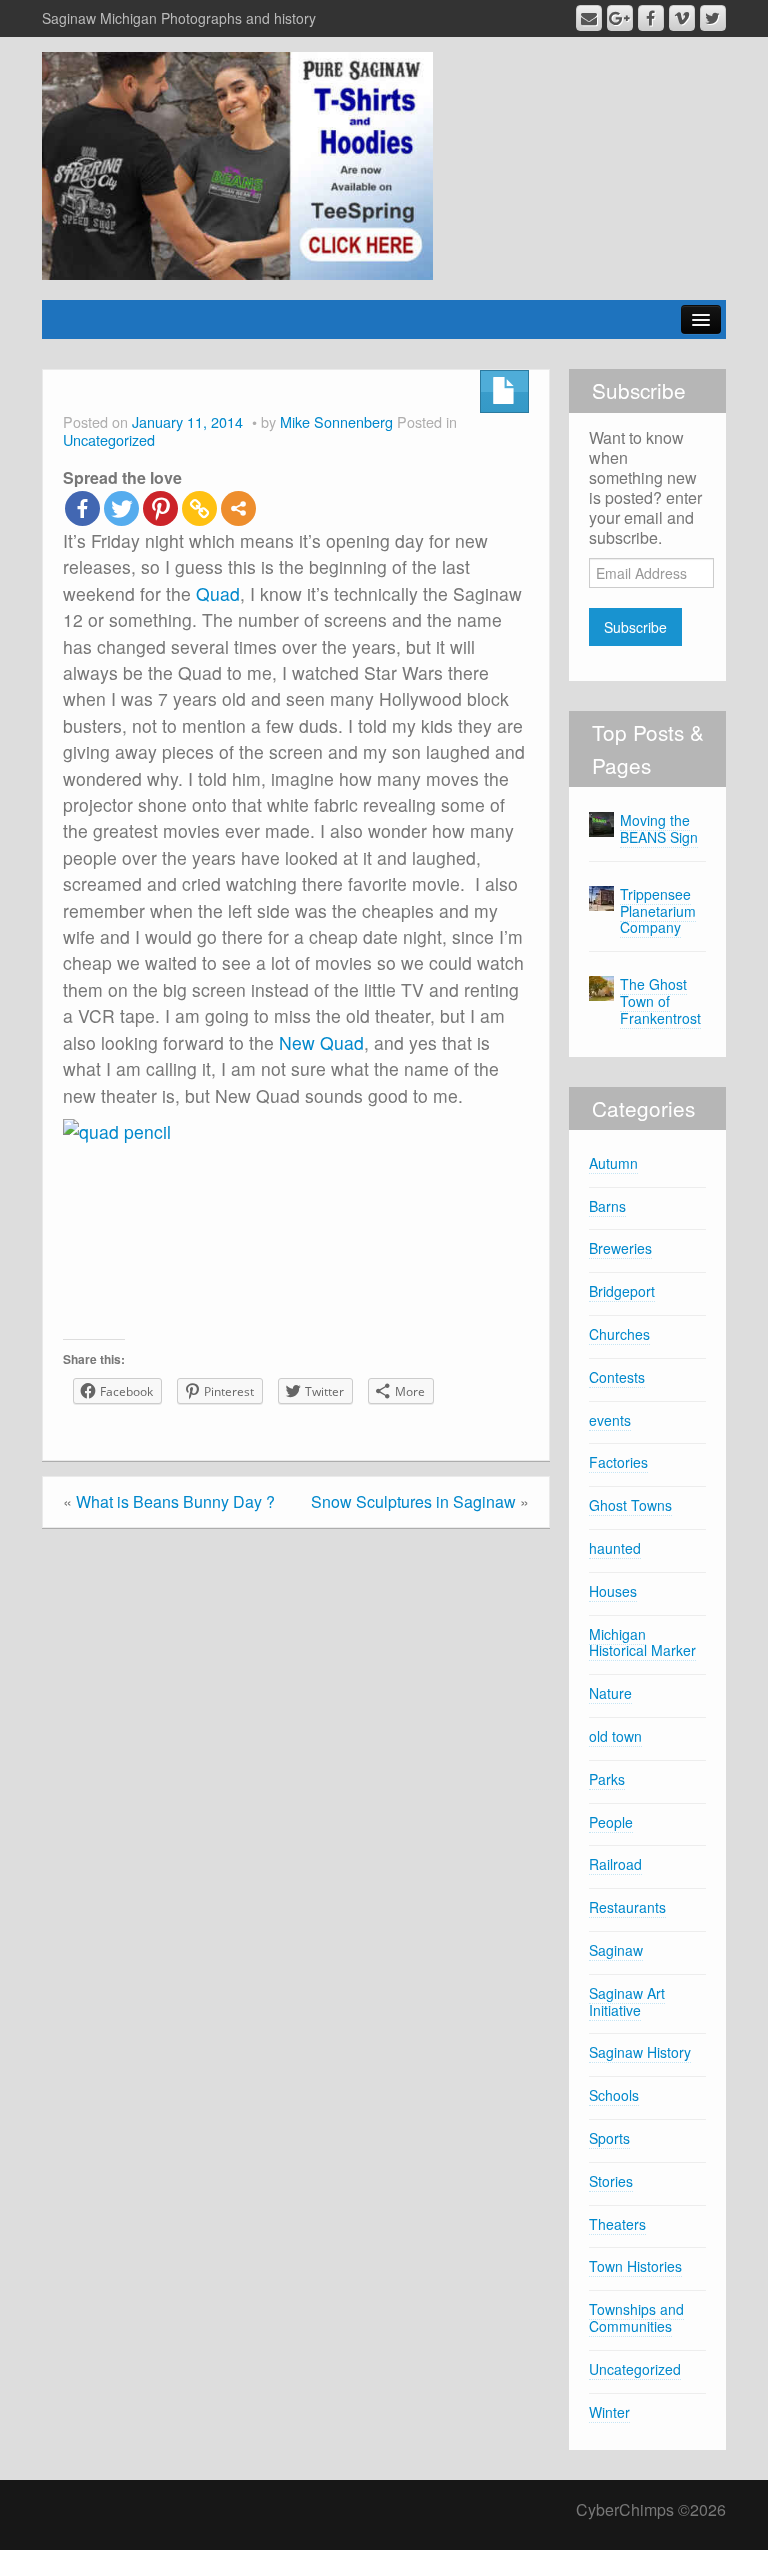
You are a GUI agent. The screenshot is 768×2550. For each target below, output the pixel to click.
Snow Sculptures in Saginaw (413, 1501)
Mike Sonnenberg (336, 421)
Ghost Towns (630, 1505)
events (610, 1420)
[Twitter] (121, 508)
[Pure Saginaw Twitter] (713, 18)
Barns (607, 1206)
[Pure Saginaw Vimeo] (682, 18)
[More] (238, 508)
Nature (610, 1693)
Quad (218, 593)
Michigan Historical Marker (642, 1642)
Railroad (615, 1864)
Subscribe (635, 627)
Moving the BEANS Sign (659, 828)
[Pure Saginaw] (237, 163)
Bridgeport (622, 1291)
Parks (607, 1779)
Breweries (620, 1248)
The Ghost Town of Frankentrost (660, 1001)
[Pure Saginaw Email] (589, 18)
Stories (611, 2181)
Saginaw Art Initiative (627, 2001)
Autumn (613, 1163)
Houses (613, 1591)
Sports (609, 2138)
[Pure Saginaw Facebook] (651, 18)
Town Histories (635, 2266)
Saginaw (616, 1950)
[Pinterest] (160, 508)
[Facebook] (82, 508)
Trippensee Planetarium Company (658, 911)
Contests (617, 1377)
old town (615, 1736)
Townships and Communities (636, 2317)
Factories (618, 1462)
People (611, 1822)
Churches (619, 1334)
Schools (614, 2095)
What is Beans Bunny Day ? (175, 1501)
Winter (609, 2412)
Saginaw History (640, 2052)
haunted (615, 1548)
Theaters (617, 2224)
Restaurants (627, 1907)
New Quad (321, 1042)
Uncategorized (109, 439)
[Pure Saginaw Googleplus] (620, 18)
